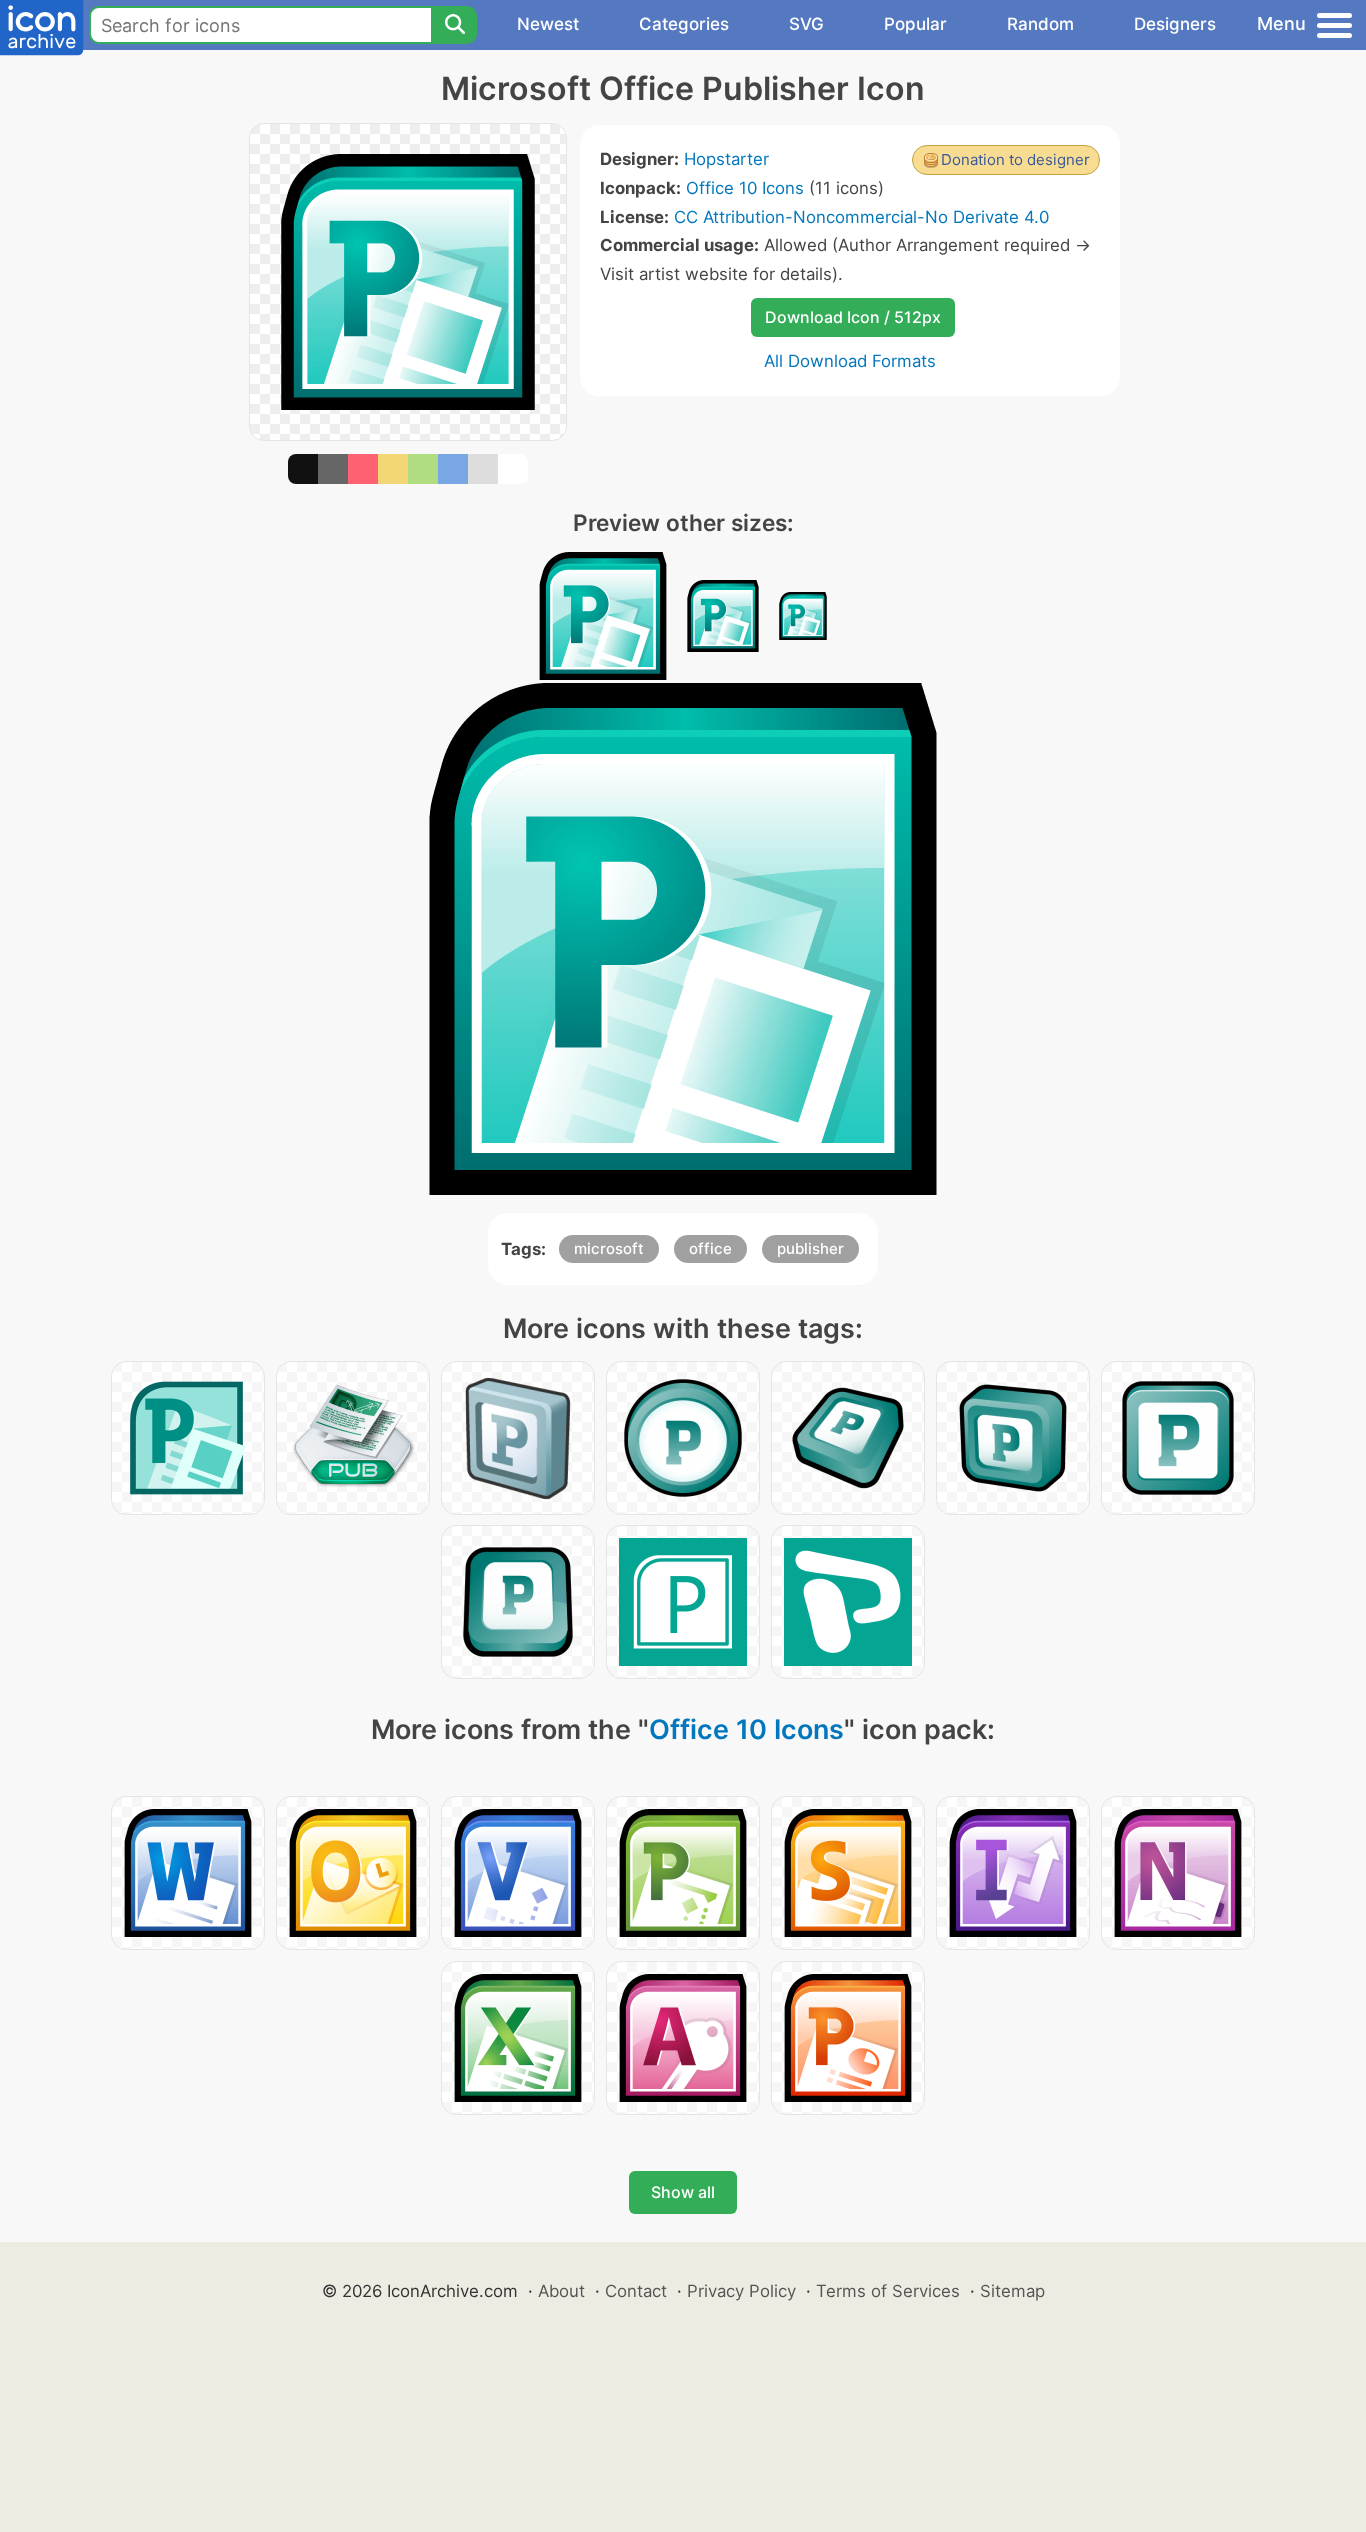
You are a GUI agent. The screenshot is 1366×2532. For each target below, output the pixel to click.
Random (1040, 24)
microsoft (609, 1248)
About (561, 2291)
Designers (1175, 24)
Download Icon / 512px (853, 317)
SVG (806, 24)
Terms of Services (888, 2291)
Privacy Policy (741, 2291)
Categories (684, 24)
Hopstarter (726, 159)
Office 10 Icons (745, 188)
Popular (915, 24)
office (710, 1248)
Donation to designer (1015, 159)
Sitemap (1012, 2291)
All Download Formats (850, 361)
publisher (810, 1248)
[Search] (454, 25)
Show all (683, 2192)
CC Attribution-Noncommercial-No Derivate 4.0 (861, 217)
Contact (636, 2291)
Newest (548, 24)
